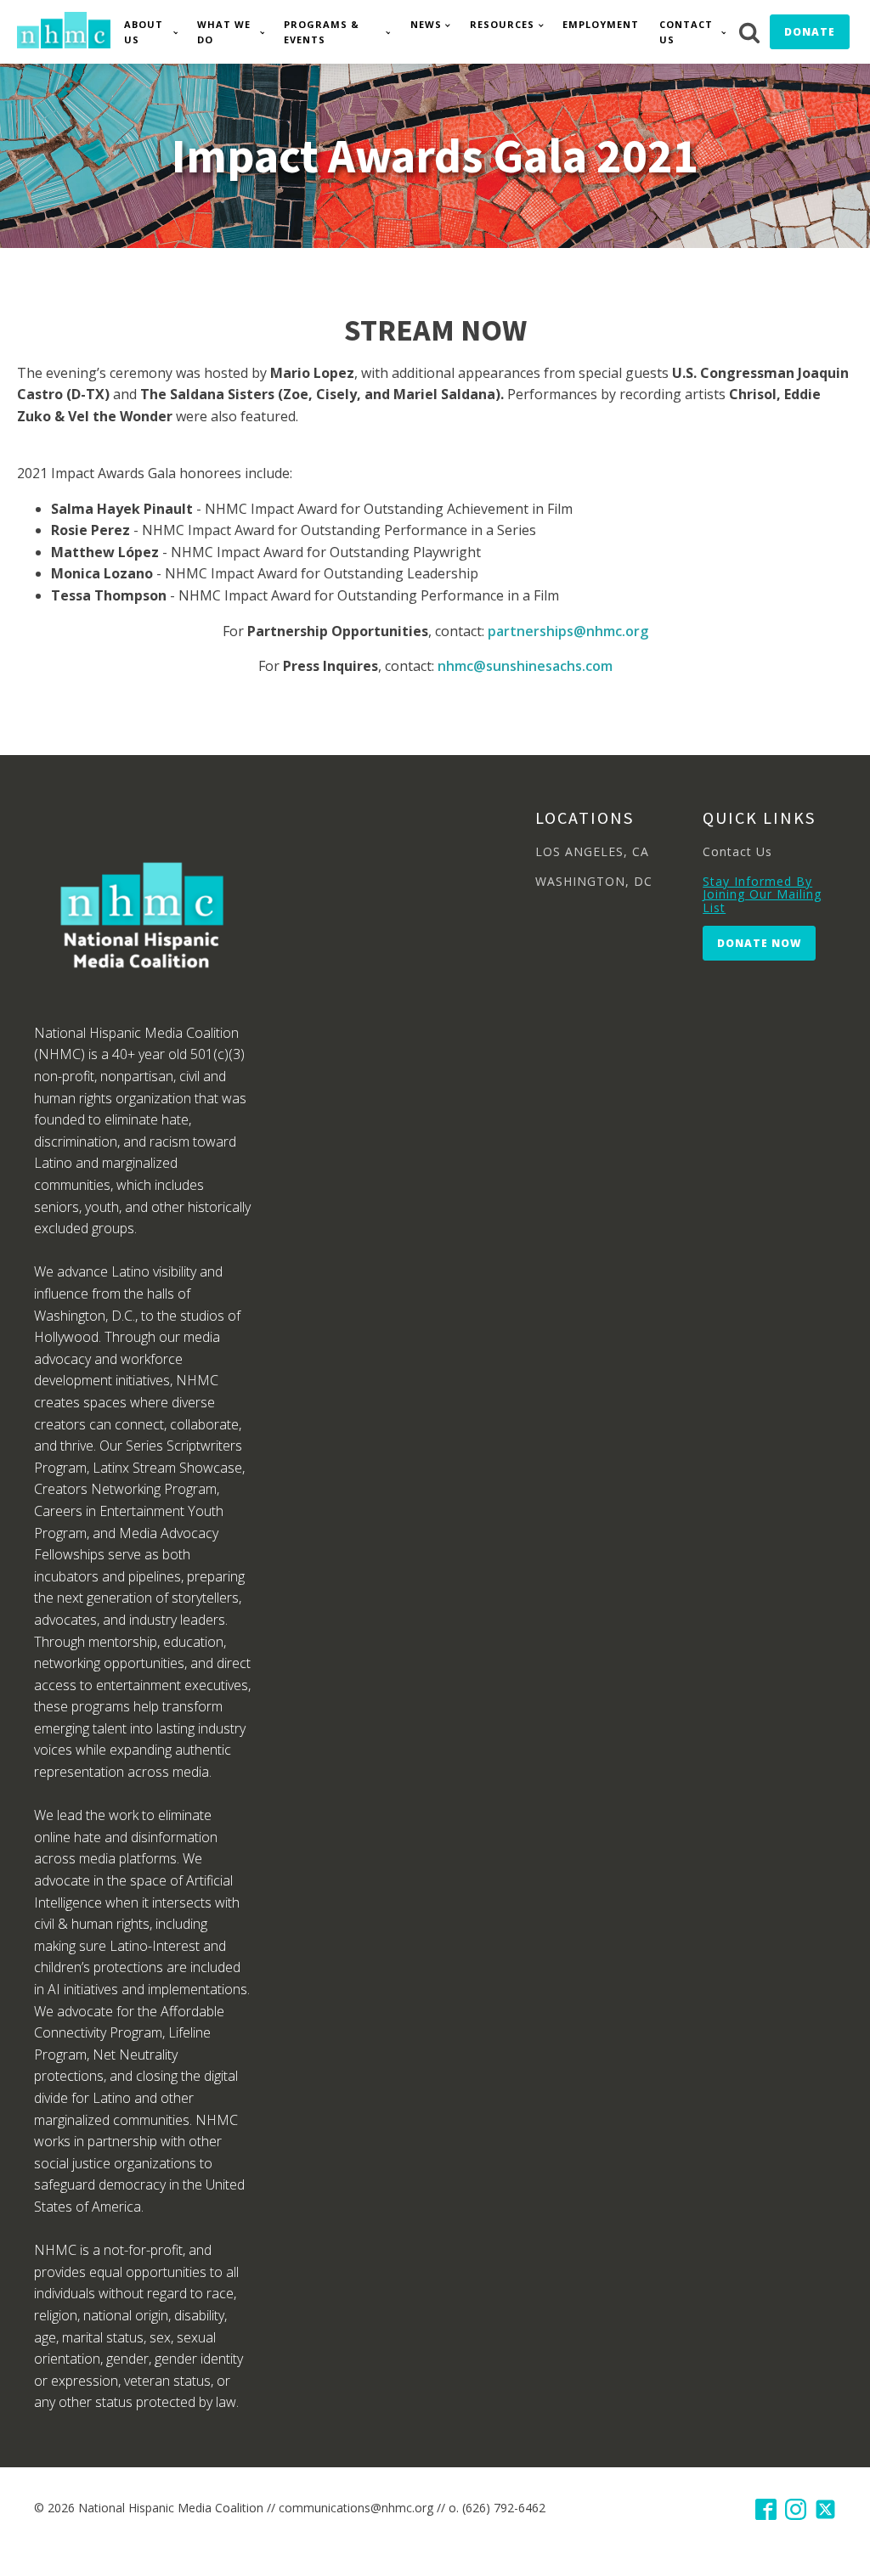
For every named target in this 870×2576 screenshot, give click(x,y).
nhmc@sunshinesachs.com (525, 666)
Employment (601, 24)
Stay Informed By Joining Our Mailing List (762, 894)
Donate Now (759, 943)
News (426, 24)
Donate (810, 32)
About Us (144, 32)
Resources (502, 24)
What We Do (224, 32)
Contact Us (686, 32)
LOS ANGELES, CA (592, 851)
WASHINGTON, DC (594, 881)
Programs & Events (322, 32)
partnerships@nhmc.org (568, 631)
